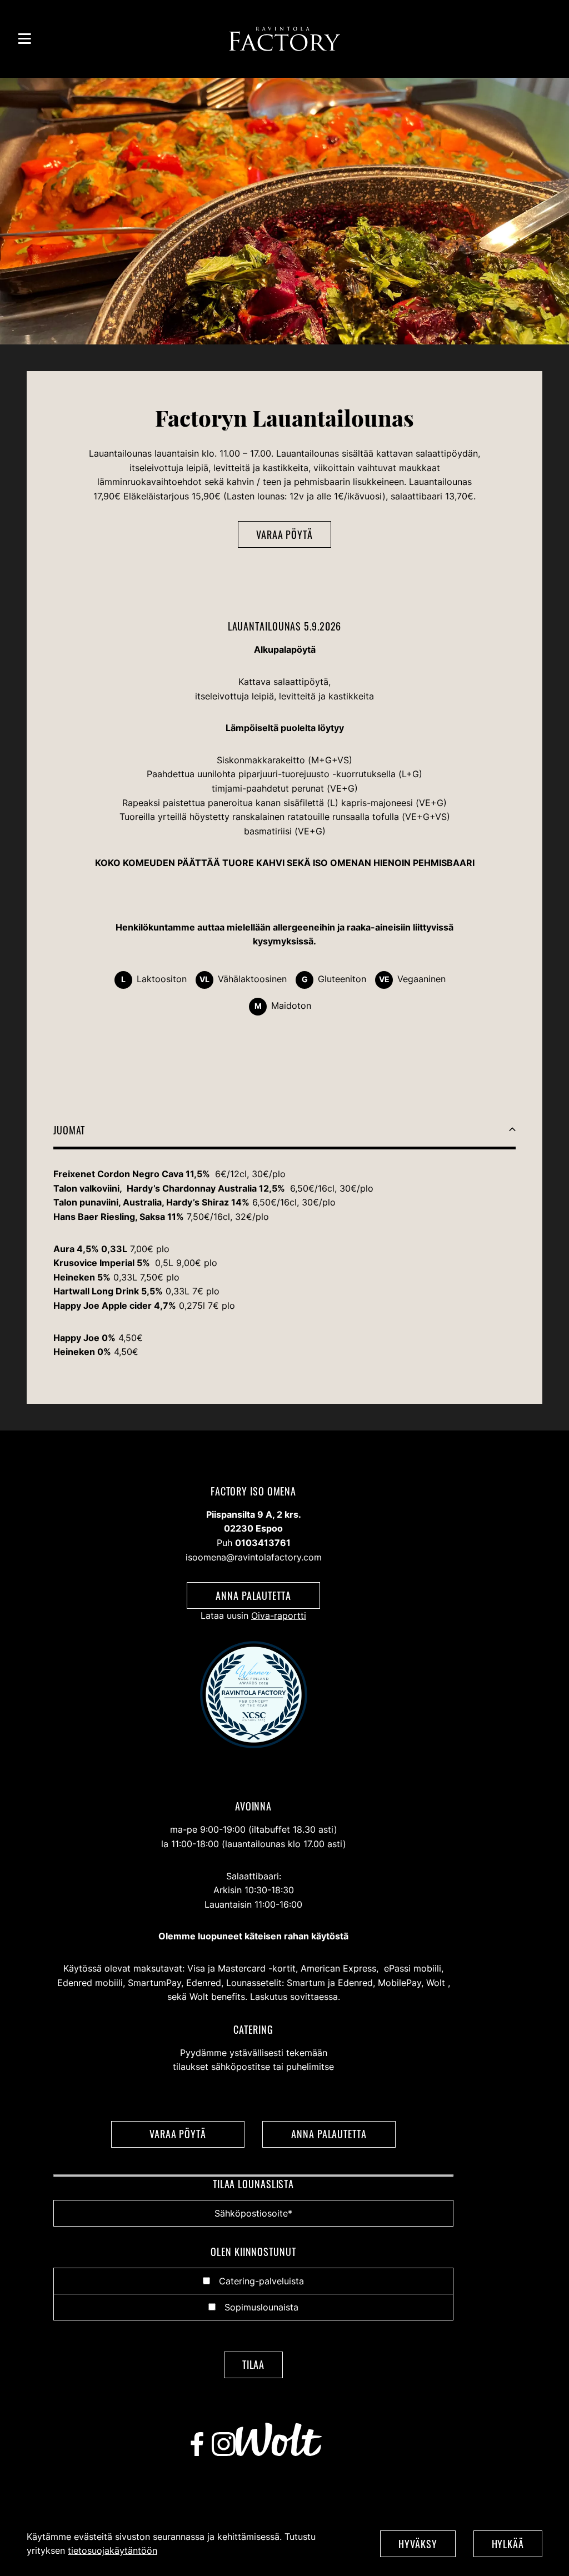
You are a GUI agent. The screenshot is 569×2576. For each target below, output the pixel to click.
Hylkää (508, 2544)
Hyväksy (418, 2544)
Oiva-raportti (279, 1615)
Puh (254, 1543)
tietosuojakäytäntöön (113, 2550)
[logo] (284, 39)
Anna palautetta (253, 1595)
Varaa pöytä (284, 534)
